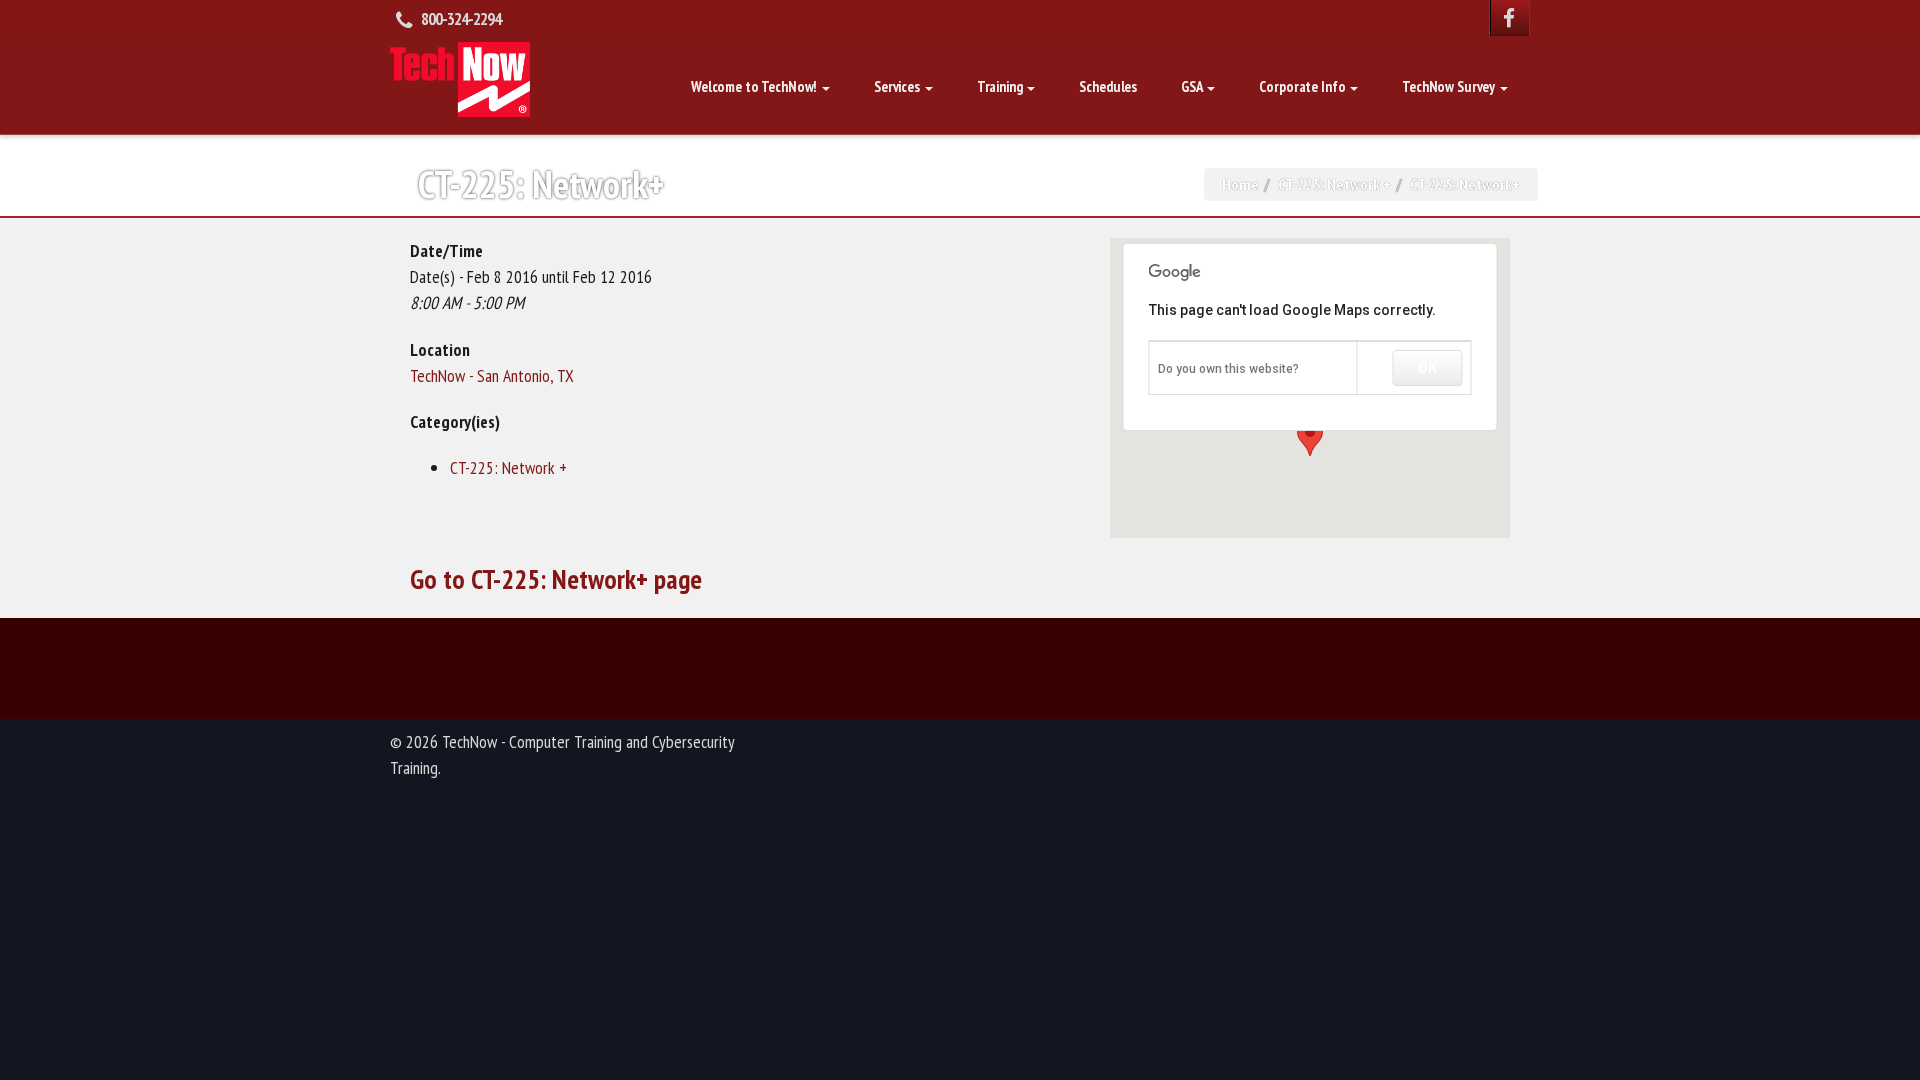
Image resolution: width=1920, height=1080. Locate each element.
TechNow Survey (1450, 86)
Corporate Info (1303, 86)
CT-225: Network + (1334, 184)
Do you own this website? (1228, 369)
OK (1428, 368)
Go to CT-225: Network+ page (556, 579)
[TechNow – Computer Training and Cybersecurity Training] (460, 77)
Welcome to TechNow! (755, 86)
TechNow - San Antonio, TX (492, 375)
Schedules (1108, 86)
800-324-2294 (461, 19)
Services (898, 86)
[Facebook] (1510, 18)
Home (1240, 184)
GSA (1193, 86)
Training (1001, 86)
